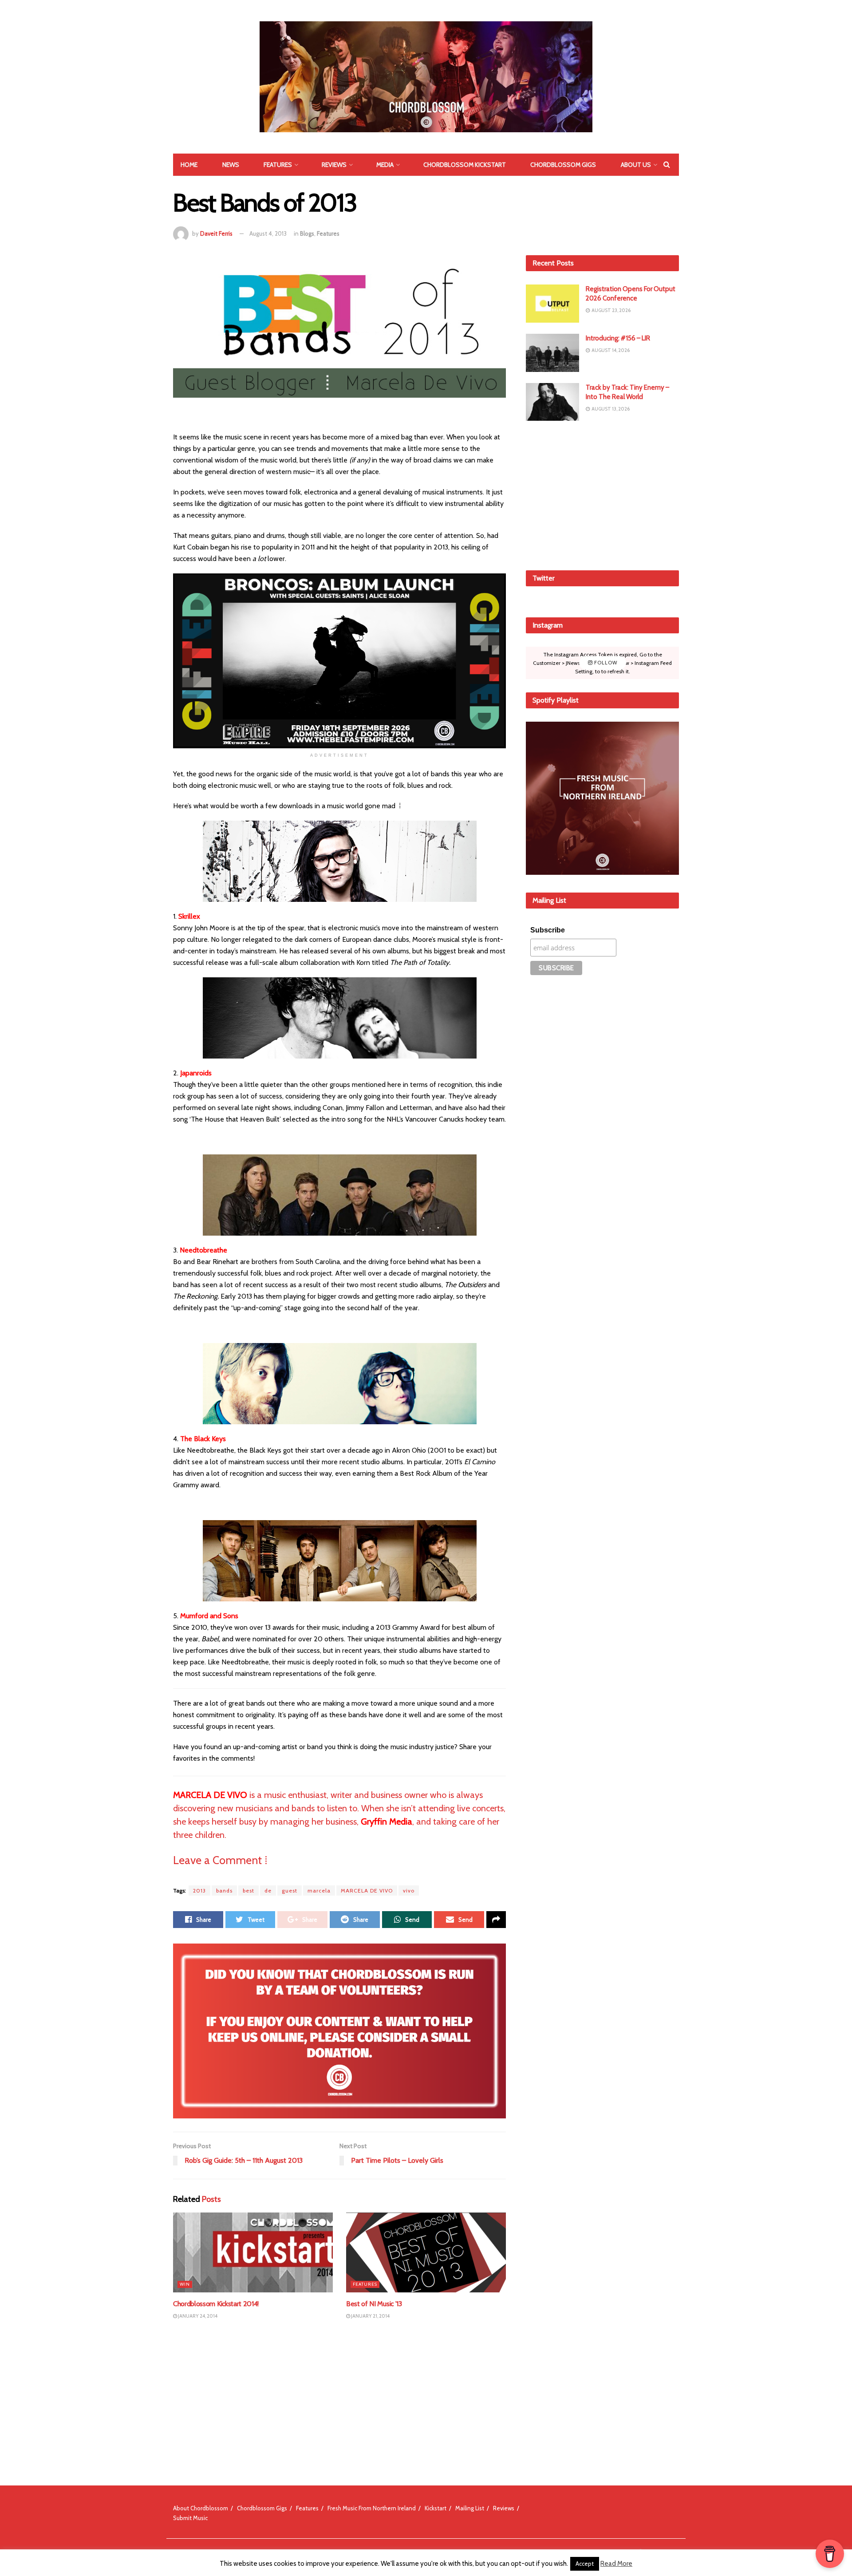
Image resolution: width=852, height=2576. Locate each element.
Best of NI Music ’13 (374, 2304)
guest (290, 1891)
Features (278, 165)
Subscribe (548, 930)
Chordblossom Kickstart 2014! (216, 2304)
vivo (409, 1891)
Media (385, 165)
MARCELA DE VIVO (367, 1891)
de (268, 1891)
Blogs (307, 233)
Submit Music (190, 2518)
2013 (199, 1891)
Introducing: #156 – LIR (618, 338)
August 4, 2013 (268, 233)
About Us (636, 165)
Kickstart (436, 2508)
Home (189, 165)
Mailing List (470, 2508)
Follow (605, 663)
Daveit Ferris (216, 233)
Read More (616, 2564)
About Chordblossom (201, 2508)
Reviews (334, 165)
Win (185, 2284)
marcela (319, 1891)
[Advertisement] (603, 494)
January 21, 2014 (370, 2316)
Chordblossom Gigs (563, 165)
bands (224, 1891)
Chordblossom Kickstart (465, 165)
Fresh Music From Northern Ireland (372, 2508)
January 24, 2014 (197, 2316)
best (248, 1891)
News (231, 165)
